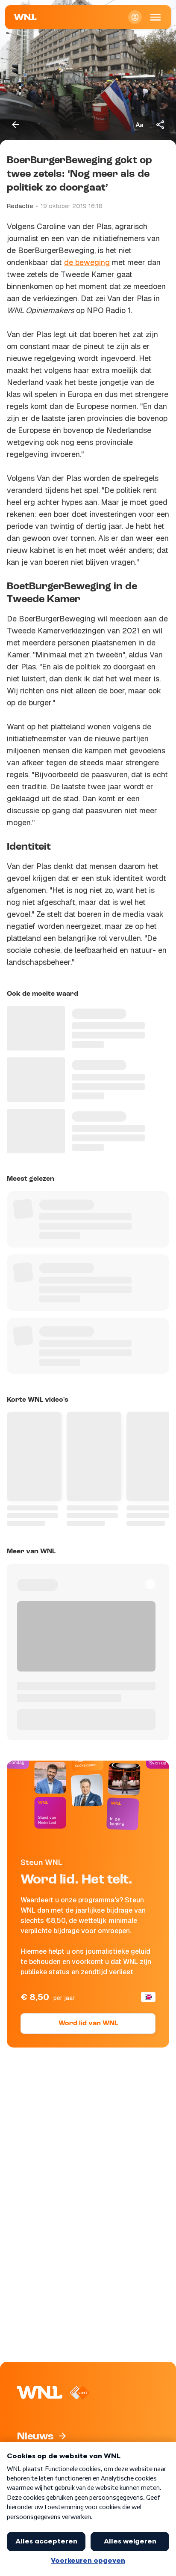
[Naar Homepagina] (25, 17)
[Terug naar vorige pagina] (15, 125)
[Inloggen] (135, 17)
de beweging (87, 262)
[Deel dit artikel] (161, 125)
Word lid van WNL (88, 2024)
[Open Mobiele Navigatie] (155, 17)
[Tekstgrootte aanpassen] (139, 125)
